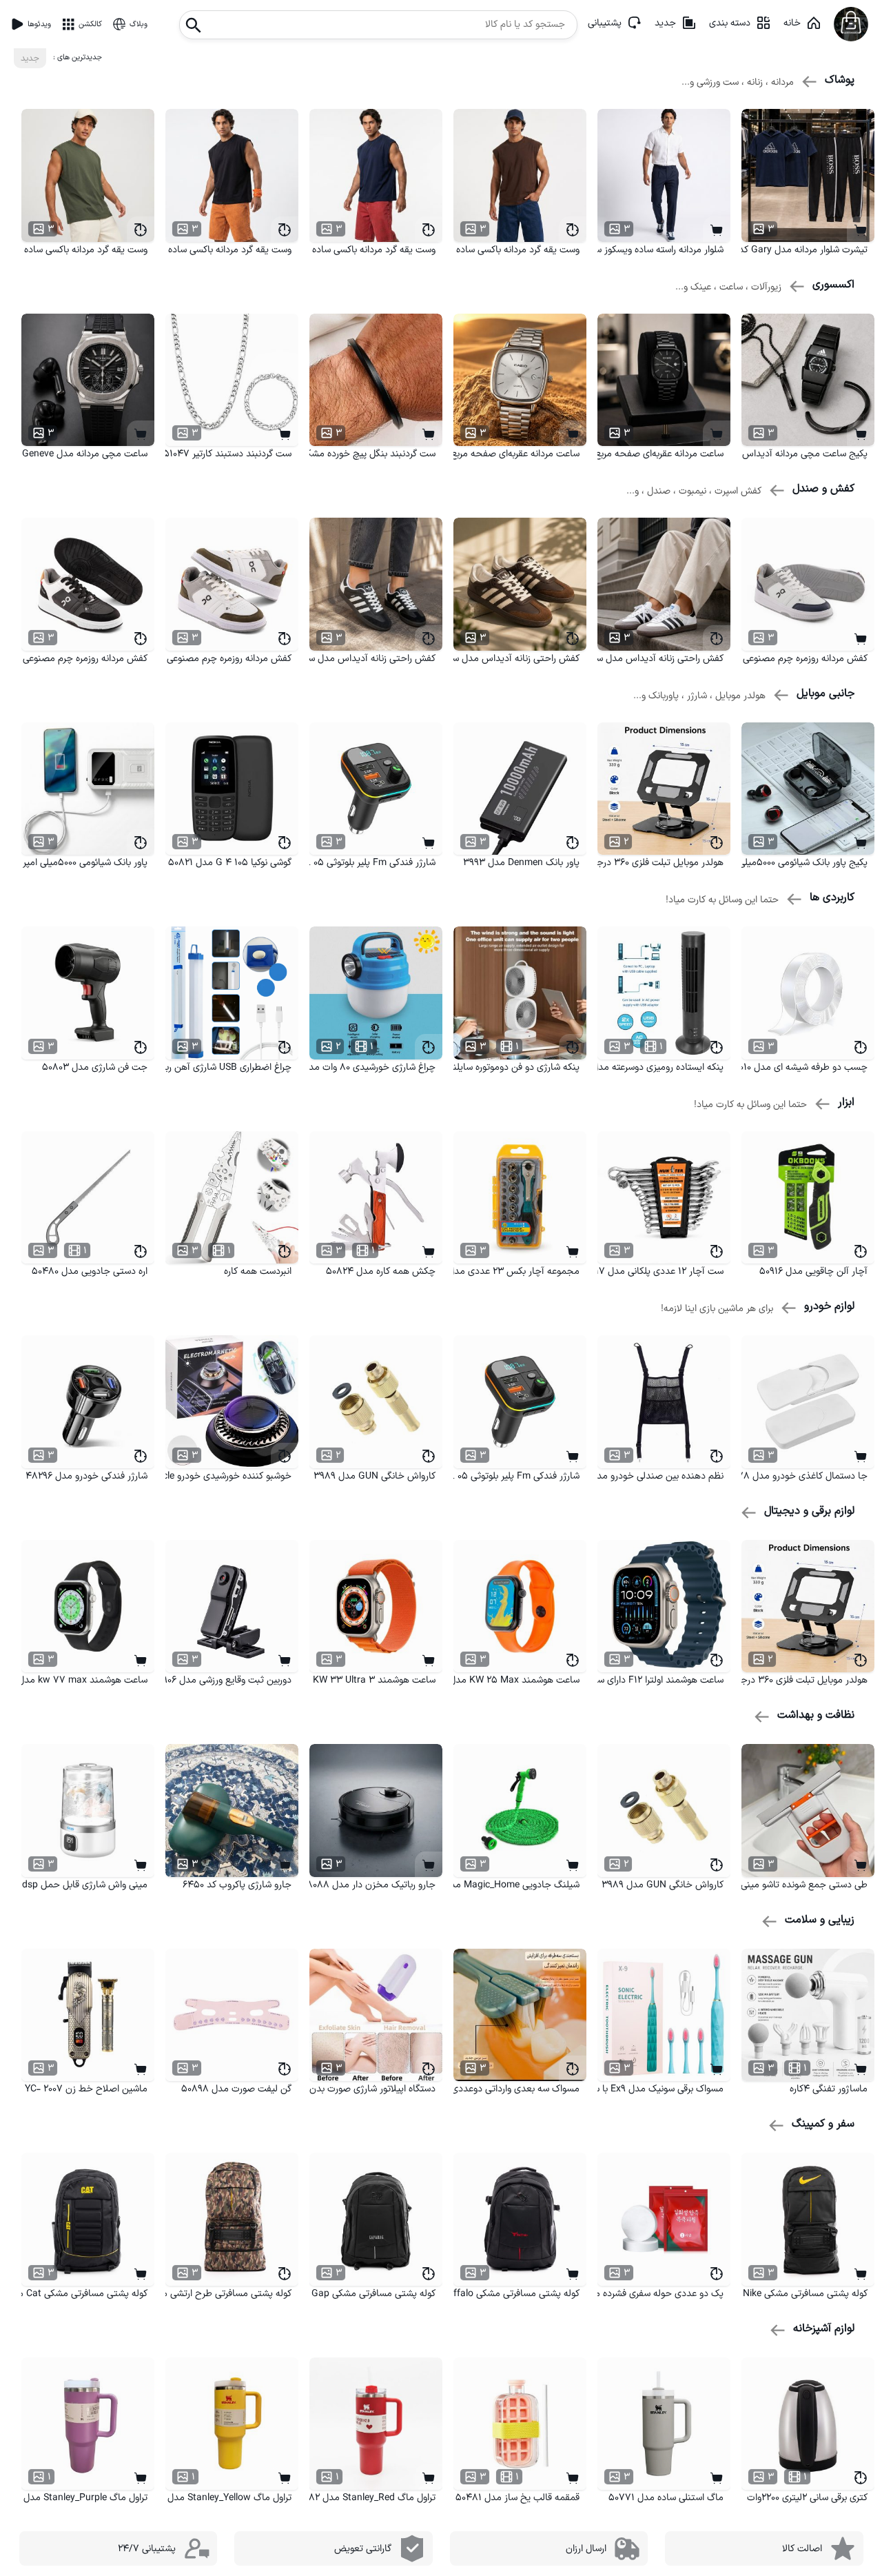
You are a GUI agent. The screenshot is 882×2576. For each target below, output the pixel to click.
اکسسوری (833, 285)
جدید (665, 23)
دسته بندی (730, 23)
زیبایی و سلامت (820, 1920)
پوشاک (840, 80)
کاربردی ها (832, 897)
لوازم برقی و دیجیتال (809, 1511)
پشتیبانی (605, 23)
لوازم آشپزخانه (824, 2329)
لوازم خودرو (829, 1306)
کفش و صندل (823, 489)
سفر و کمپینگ (823, 2124)
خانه (792, 23)
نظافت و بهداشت (816, 1715)
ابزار (846, 1102)
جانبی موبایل (825, 693)
